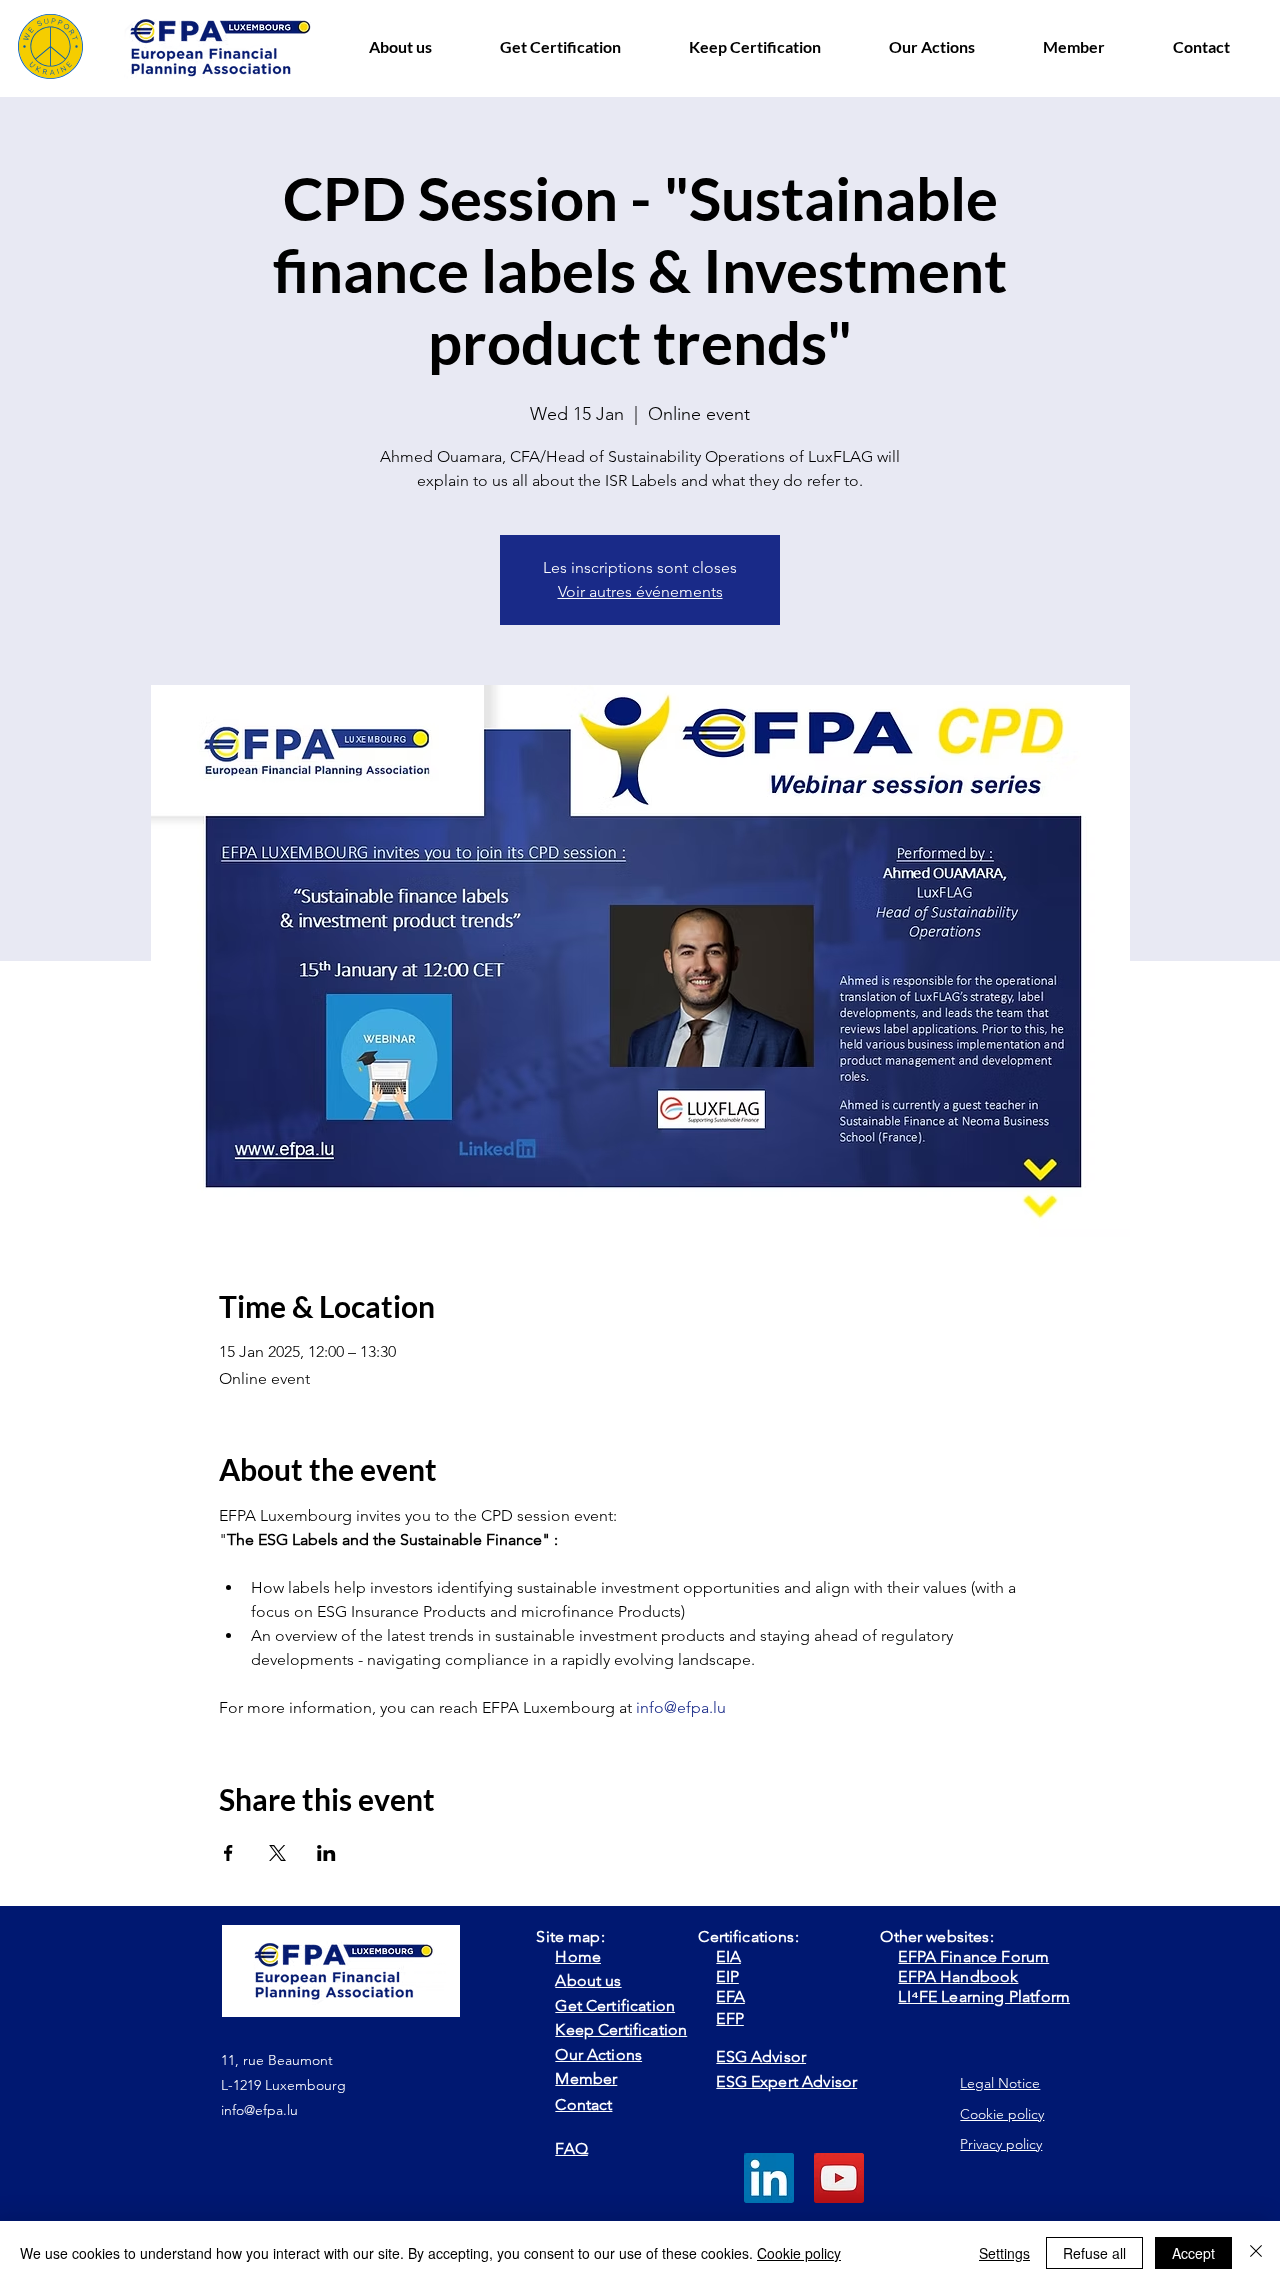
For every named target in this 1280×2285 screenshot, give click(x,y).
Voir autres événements (640, 591)
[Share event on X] (277, 1853)
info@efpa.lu (259, 2110)
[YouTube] (839, 2178)
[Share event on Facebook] (228, 1853)
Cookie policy (799, 2253)
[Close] (1256, 2253)
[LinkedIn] (769, 2178)
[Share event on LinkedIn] (326, 1853)
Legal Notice (1000, 2083)
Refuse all (1094, 2253)
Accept (1193, 2253)
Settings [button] (1004, 2253)
